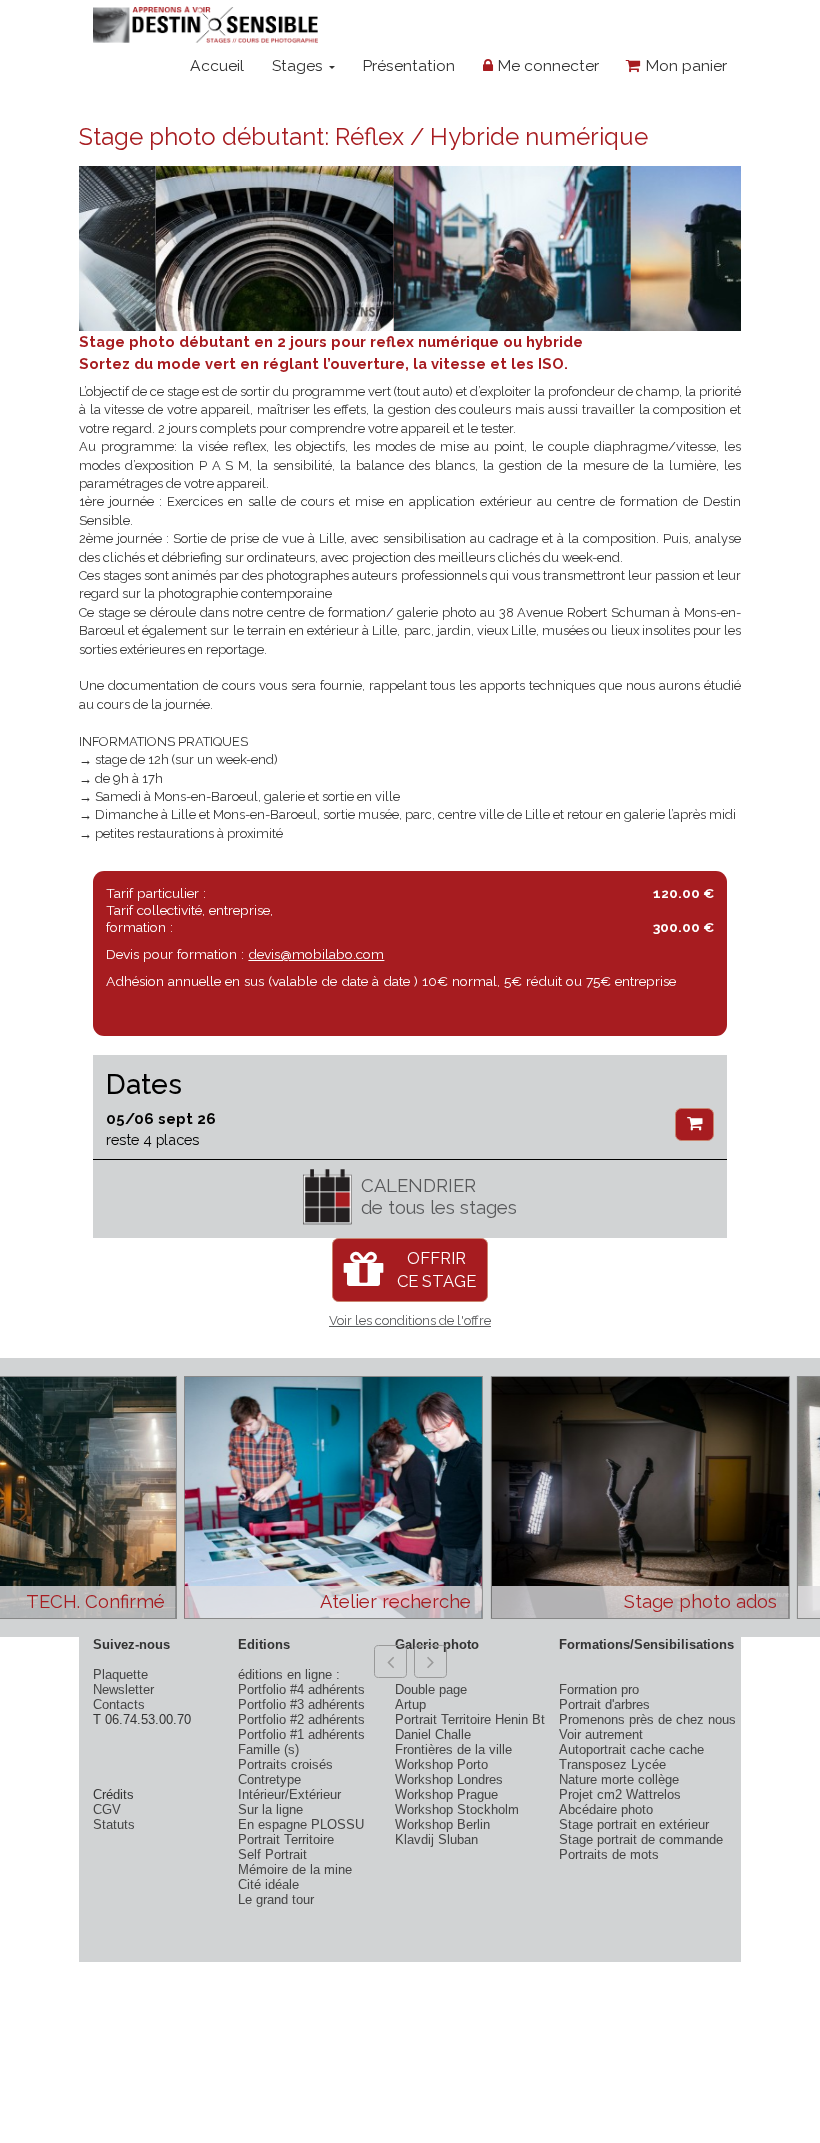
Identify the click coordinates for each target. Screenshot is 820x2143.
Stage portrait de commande (641, 1839)
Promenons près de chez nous (647, 1719)
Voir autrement (601, 1734)
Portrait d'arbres (604, 1704)
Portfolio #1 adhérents (301, 1734)
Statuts (114, 1824)
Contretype (269, 1779)
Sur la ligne (270, 1809)
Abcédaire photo (606, 1809)
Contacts (119, 1704)
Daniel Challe (433, 1734)
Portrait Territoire (286, 1839)
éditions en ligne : (289, 1674)
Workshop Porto (441, 1764)
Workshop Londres (449, 1779)
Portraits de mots (609, 1854)
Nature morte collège (619, 1779)
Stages (299, 65)
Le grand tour (276, 1899)
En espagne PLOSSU (301, 1824)
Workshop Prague (446, 1794)
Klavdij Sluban (436, 1839)
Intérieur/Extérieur (289, 1794)
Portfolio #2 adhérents (301, 1719)
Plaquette (120, 1674)
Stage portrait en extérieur (634, 1824)
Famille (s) (268, 1749)
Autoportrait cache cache (631, 1749)
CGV (107, 1809)
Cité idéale (268, 1884)
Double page (431, 1689)
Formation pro (599, 1689)
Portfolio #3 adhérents (301, 1704)
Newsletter (123, 1689)
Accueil (217, 65)
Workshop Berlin (442, 1824)
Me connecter (546, 65)
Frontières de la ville (453, 1749)
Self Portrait (272, 1854)
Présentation (408, 65)
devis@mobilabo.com (316, 954)
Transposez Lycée (612, 1764)
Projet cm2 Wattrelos (620, 1794)
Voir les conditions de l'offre (410, 1320)
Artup (410, 1704)
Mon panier (684, 65)
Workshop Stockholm (457, 1809)
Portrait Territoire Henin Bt (470, 1719)
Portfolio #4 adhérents (301, 1689)
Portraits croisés (285, 1764)
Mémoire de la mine (295, 1869)
